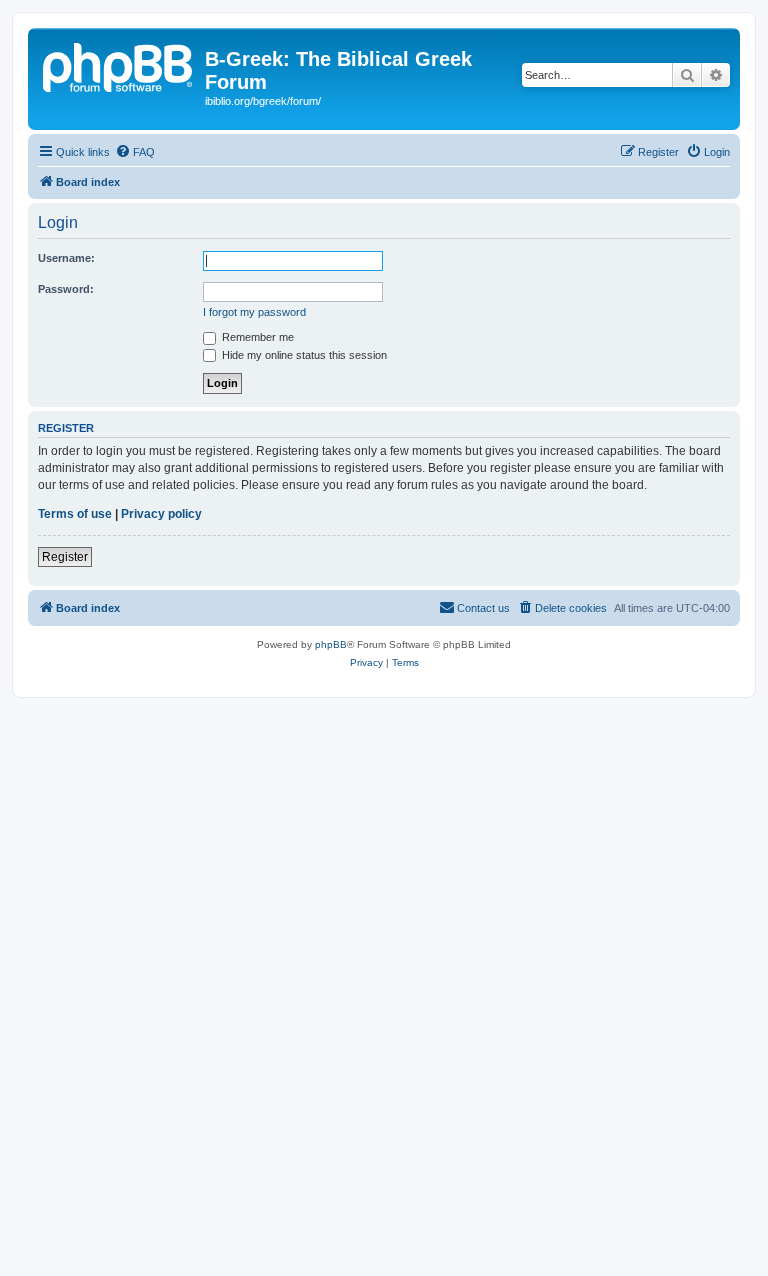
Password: (66, 289)
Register (65, 557)
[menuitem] (135, 152)
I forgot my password (254, 312)
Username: (66, 258)
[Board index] (119, 65)
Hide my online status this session (303, 355)
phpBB (331, 644)
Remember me (256, 337)
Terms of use (75, 514)
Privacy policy (161, 514)
